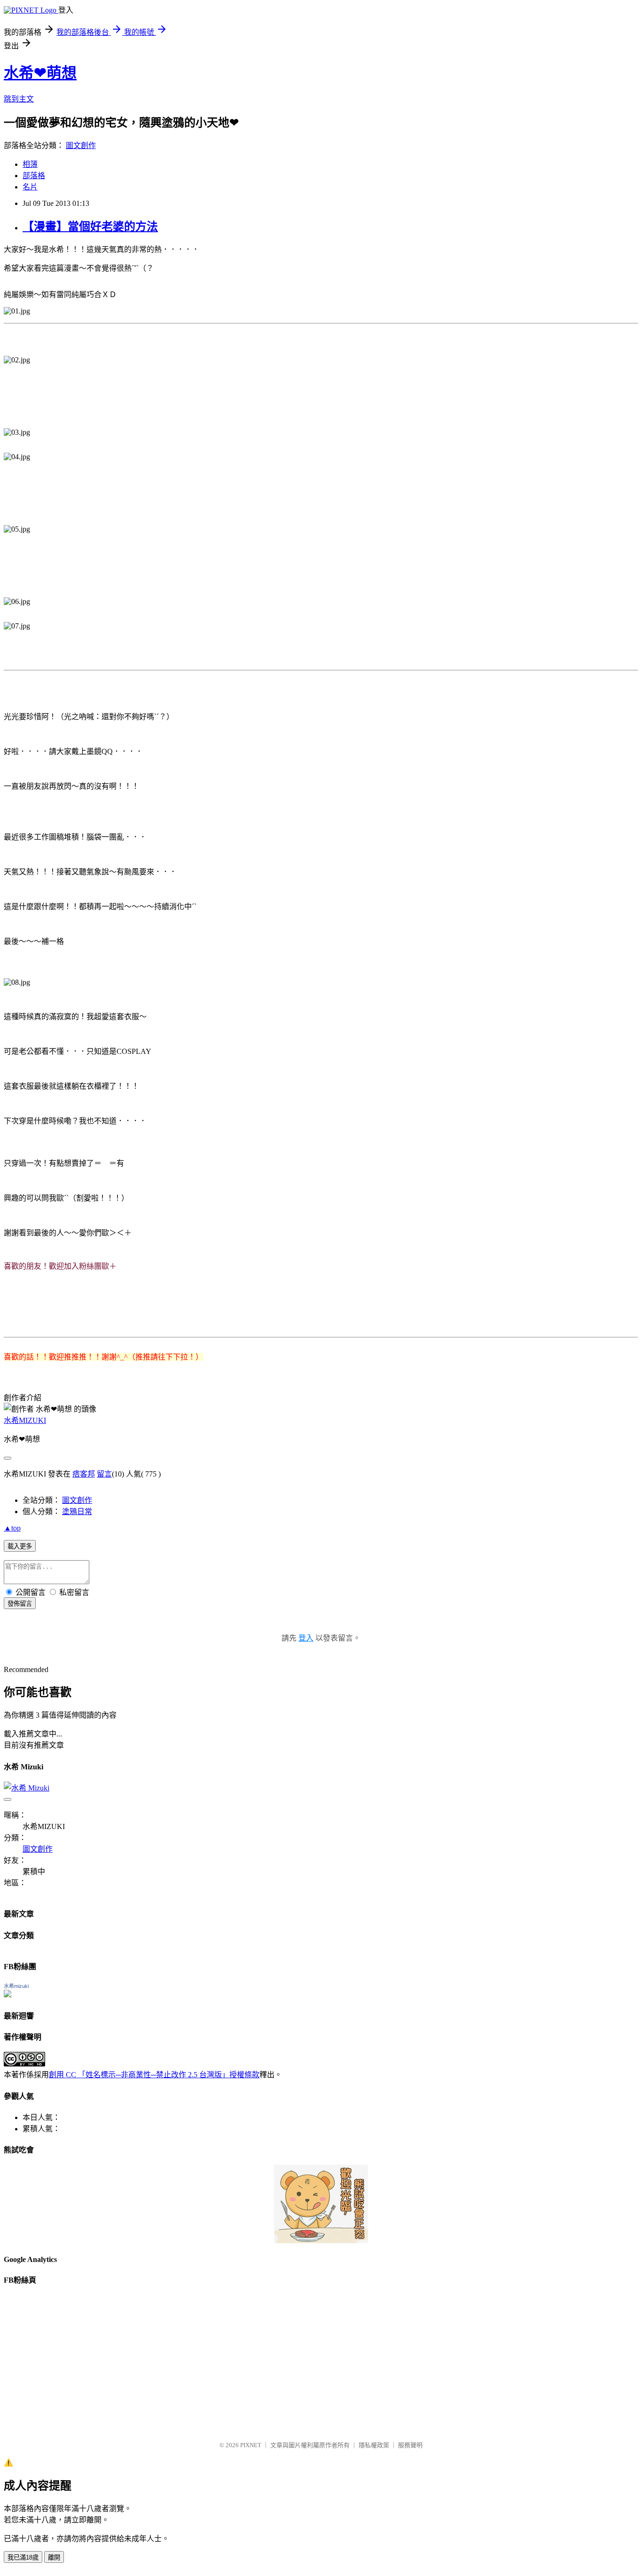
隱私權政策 (374, 2445)
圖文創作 (81, 145)
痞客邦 (84, 1474)
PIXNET (251, 2445)
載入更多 (20, 1546)
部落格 (34, 176)
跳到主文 (19, 99)
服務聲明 (410, 2445)
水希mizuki (16, 1986)
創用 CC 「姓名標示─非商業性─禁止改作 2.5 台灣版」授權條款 (154, 2075)
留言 (104, 1474)
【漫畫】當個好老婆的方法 (90, 227)
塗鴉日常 (77, 1512)
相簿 (30, 164)
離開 (54, 2557)
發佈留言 (20, 1604)
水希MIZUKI (25, 1420)
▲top (12, 1528)
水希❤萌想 (40, 73)
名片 (30, 187)
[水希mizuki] (8, 1995)
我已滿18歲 (23, 2557)
